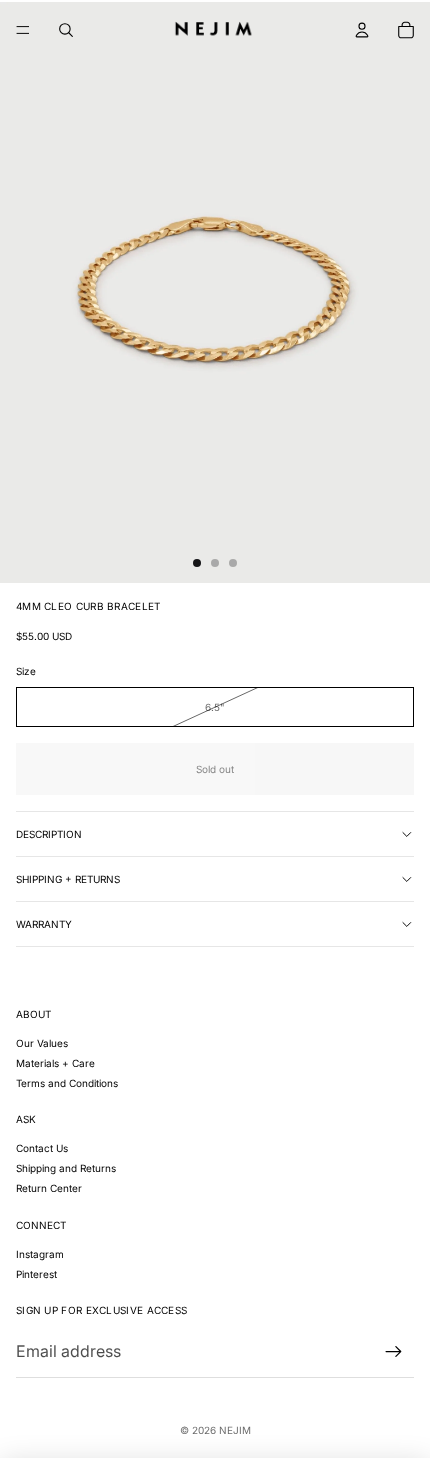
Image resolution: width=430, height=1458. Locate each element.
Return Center (49, 1188)
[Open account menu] (362, 30)
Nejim (235, 1430)
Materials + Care (55, 1063)
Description (49, 834)
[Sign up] (394, 1352)
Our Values (42, 1043)
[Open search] (66, 30)
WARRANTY (44, 924)
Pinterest (36, 1274)
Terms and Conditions (67, 1083)
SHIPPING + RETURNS (68, 879)
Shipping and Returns (66, 1168)
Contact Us (42, 1148)
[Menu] (23, 30)
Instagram (40, 1254)
